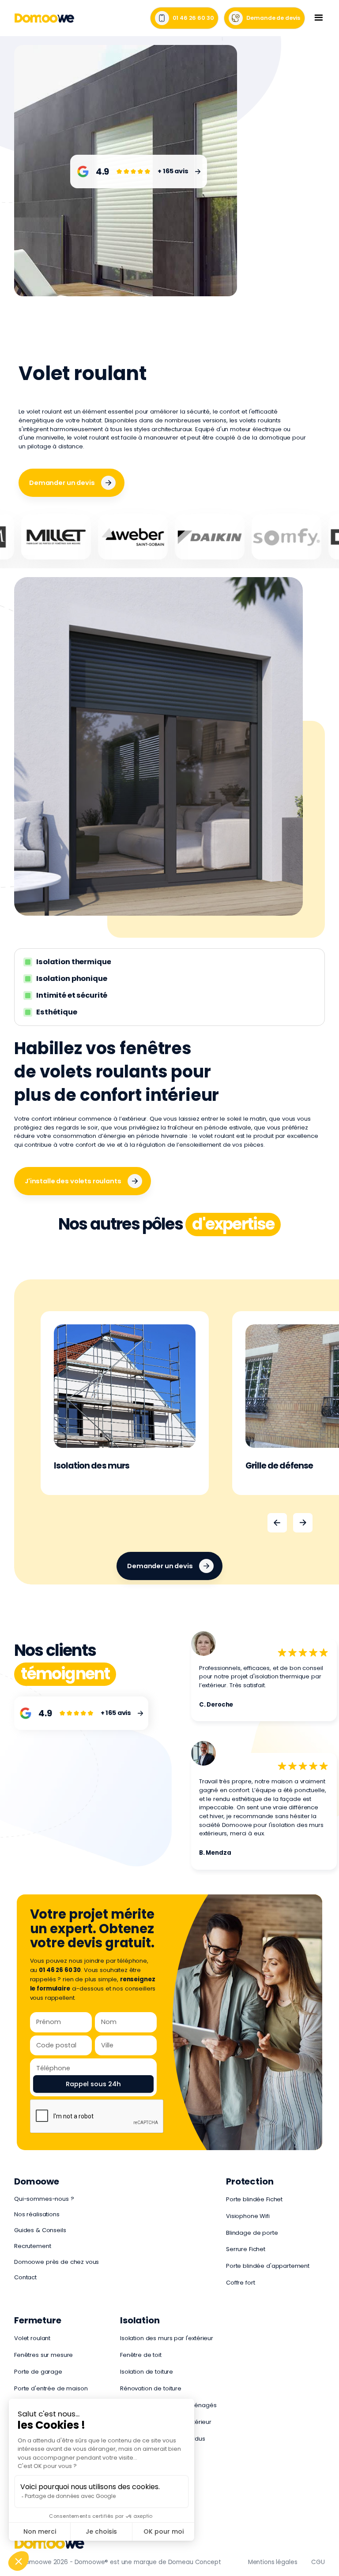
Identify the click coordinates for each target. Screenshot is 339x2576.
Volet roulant (32, 2338)
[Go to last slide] (277, 1523)
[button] (318, 18)
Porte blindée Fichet (254, 2199)
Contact (25, 2277)
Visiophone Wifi (248, 2216)
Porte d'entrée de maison (51, 2388)
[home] (44, 18)
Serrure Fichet (246, 2249)
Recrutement (32, 2246)
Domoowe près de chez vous (56, 2262)
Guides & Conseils (40, 2230)
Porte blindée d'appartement (268, 2266)
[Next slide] (303, 1523)
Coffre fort (240, 2283)
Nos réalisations (37, 2214)
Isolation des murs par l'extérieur (167, 2338)
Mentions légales (273, 2562)
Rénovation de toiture (151, 2388)
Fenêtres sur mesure (43, 2355)
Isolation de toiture (147, 2372)
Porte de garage (38, 2372)
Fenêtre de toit (141, 2355)
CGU (318, 2562)
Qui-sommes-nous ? (44, 2199)
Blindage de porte (252, 2233)
